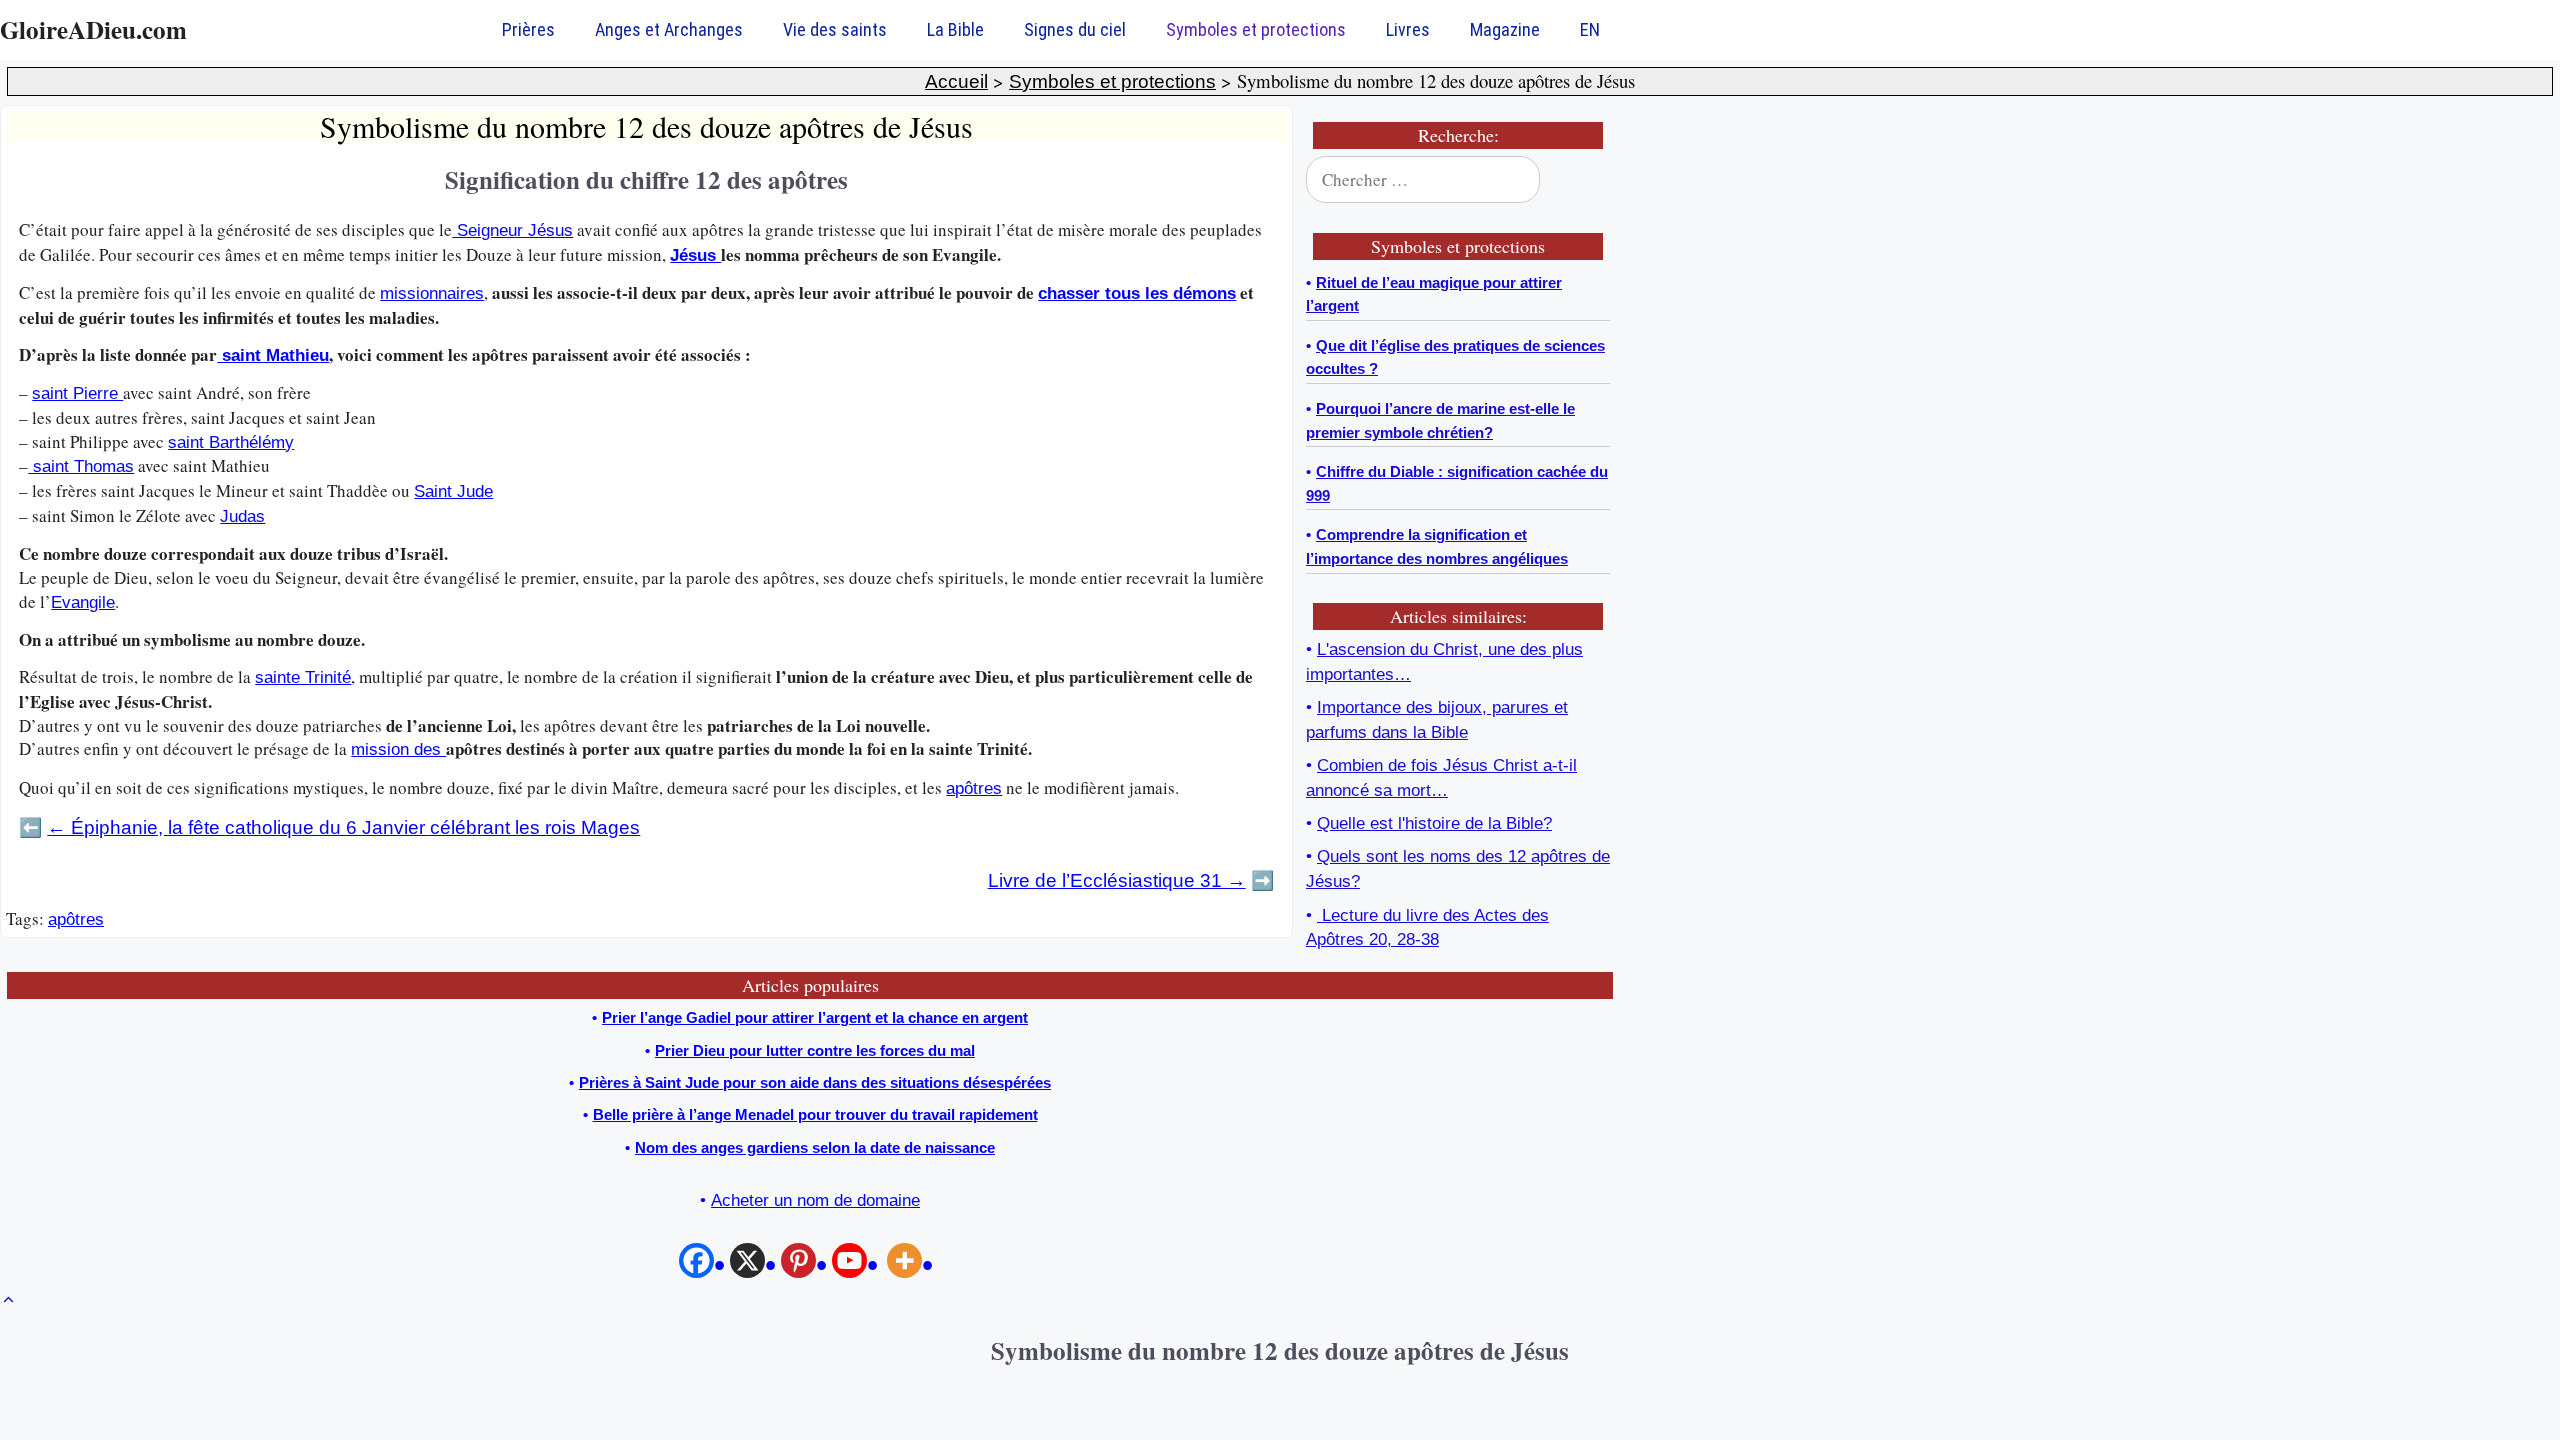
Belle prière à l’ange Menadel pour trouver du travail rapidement (815, 1114)
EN (1590, 29)
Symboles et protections (1256, 29)
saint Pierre (77, 393)
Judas (242, 516)
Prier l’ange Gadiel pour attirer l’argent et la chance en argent (815, 1017)
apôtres (974, 788)
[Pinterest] (806, 1265)
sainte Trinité (303, 677)
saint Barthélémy (231, 442)
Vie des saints (835, 29)
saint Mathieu (273, 355)
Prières (528, 29)
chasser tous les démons (1137, 293)
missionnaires (432, 293)
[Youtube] (857, 1265)
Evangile (83, 602)
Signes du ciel (1075, 29)
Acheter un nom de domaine (815, 1200)
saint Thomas (81, 466)
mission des (398, 749)
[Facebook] (704, 1265)
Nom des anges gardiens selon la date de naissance (815, 1147)
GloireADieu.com (93, 29)
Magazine (1505, 29)
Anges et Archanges (669, 29)
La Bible (955, 29)
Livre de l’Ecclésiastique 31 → (1117, 880)
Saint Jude (453, 491)
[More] (912, 1265)
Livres (1408, 29)
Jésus (695, 255)
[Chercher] (1582, 180)
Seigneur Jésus (512, 230)
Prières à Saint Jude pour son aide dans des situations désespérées (815, 1082)
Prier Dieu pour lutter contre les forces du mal (815, 1050)
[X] (755, 1265)
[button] (8, 1300)
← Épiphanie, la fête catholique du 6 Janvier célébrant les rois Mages (343, 827)
